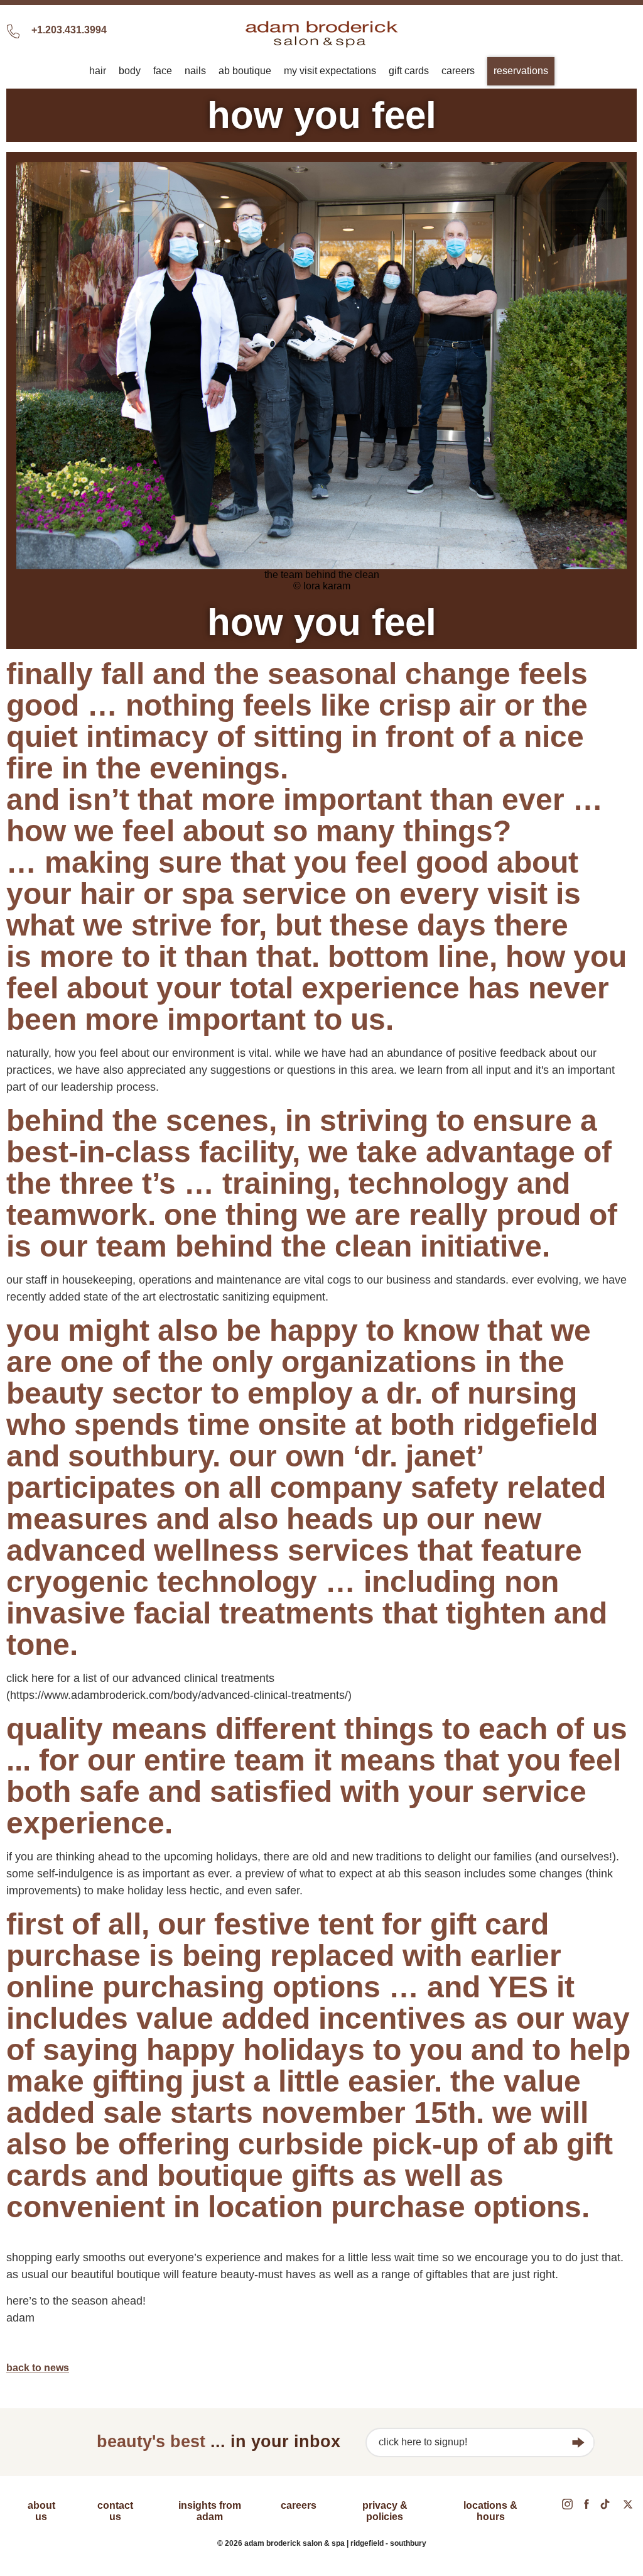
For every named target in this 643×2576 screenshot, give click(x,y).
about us (41, 2511)
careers (299, 2505)
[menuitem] (98, 71)
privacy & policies (385, 2511)
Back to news (38, 2368)
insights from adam (210, 2511)
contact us (115, 2511)
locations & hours (490, 2511)
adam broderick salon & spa (321, 34)
